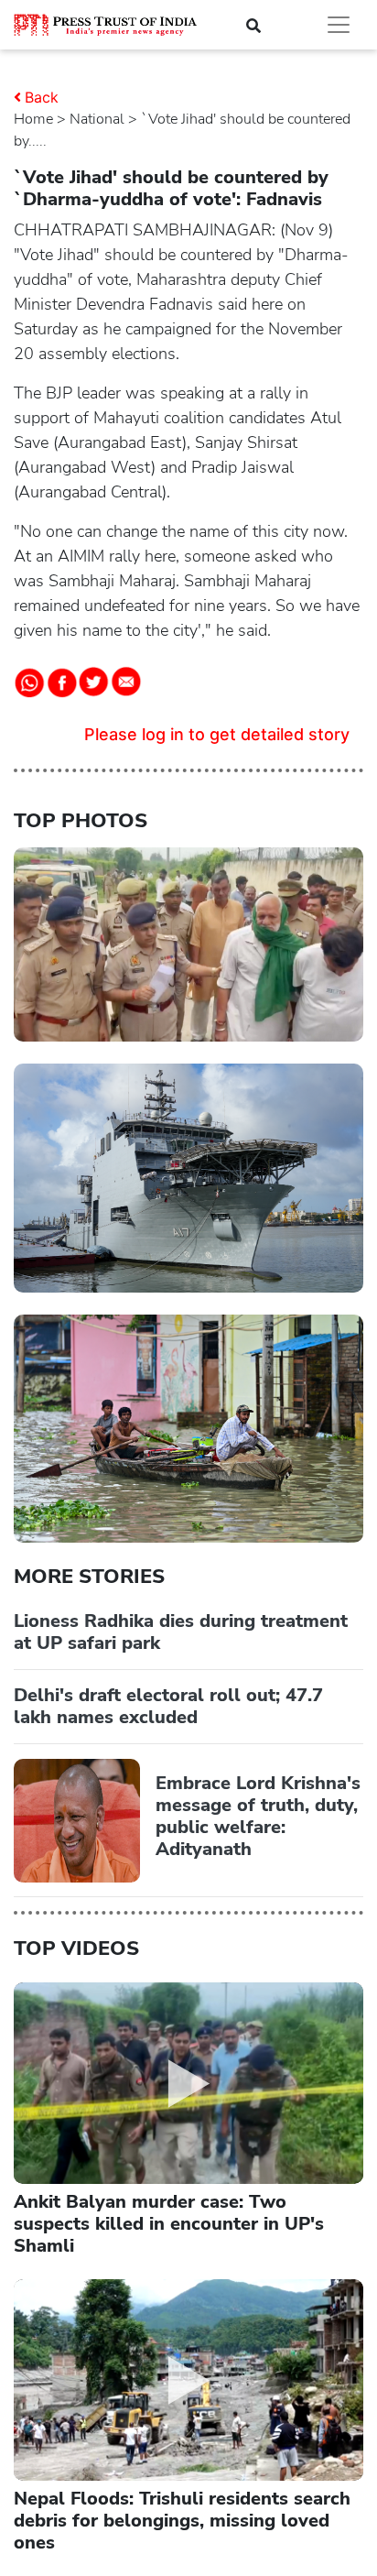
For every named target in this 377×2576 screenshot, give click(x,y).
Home (33, 119)
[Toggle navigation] (339, 25)
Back (42, 97)
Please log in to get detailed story (217, 734)
